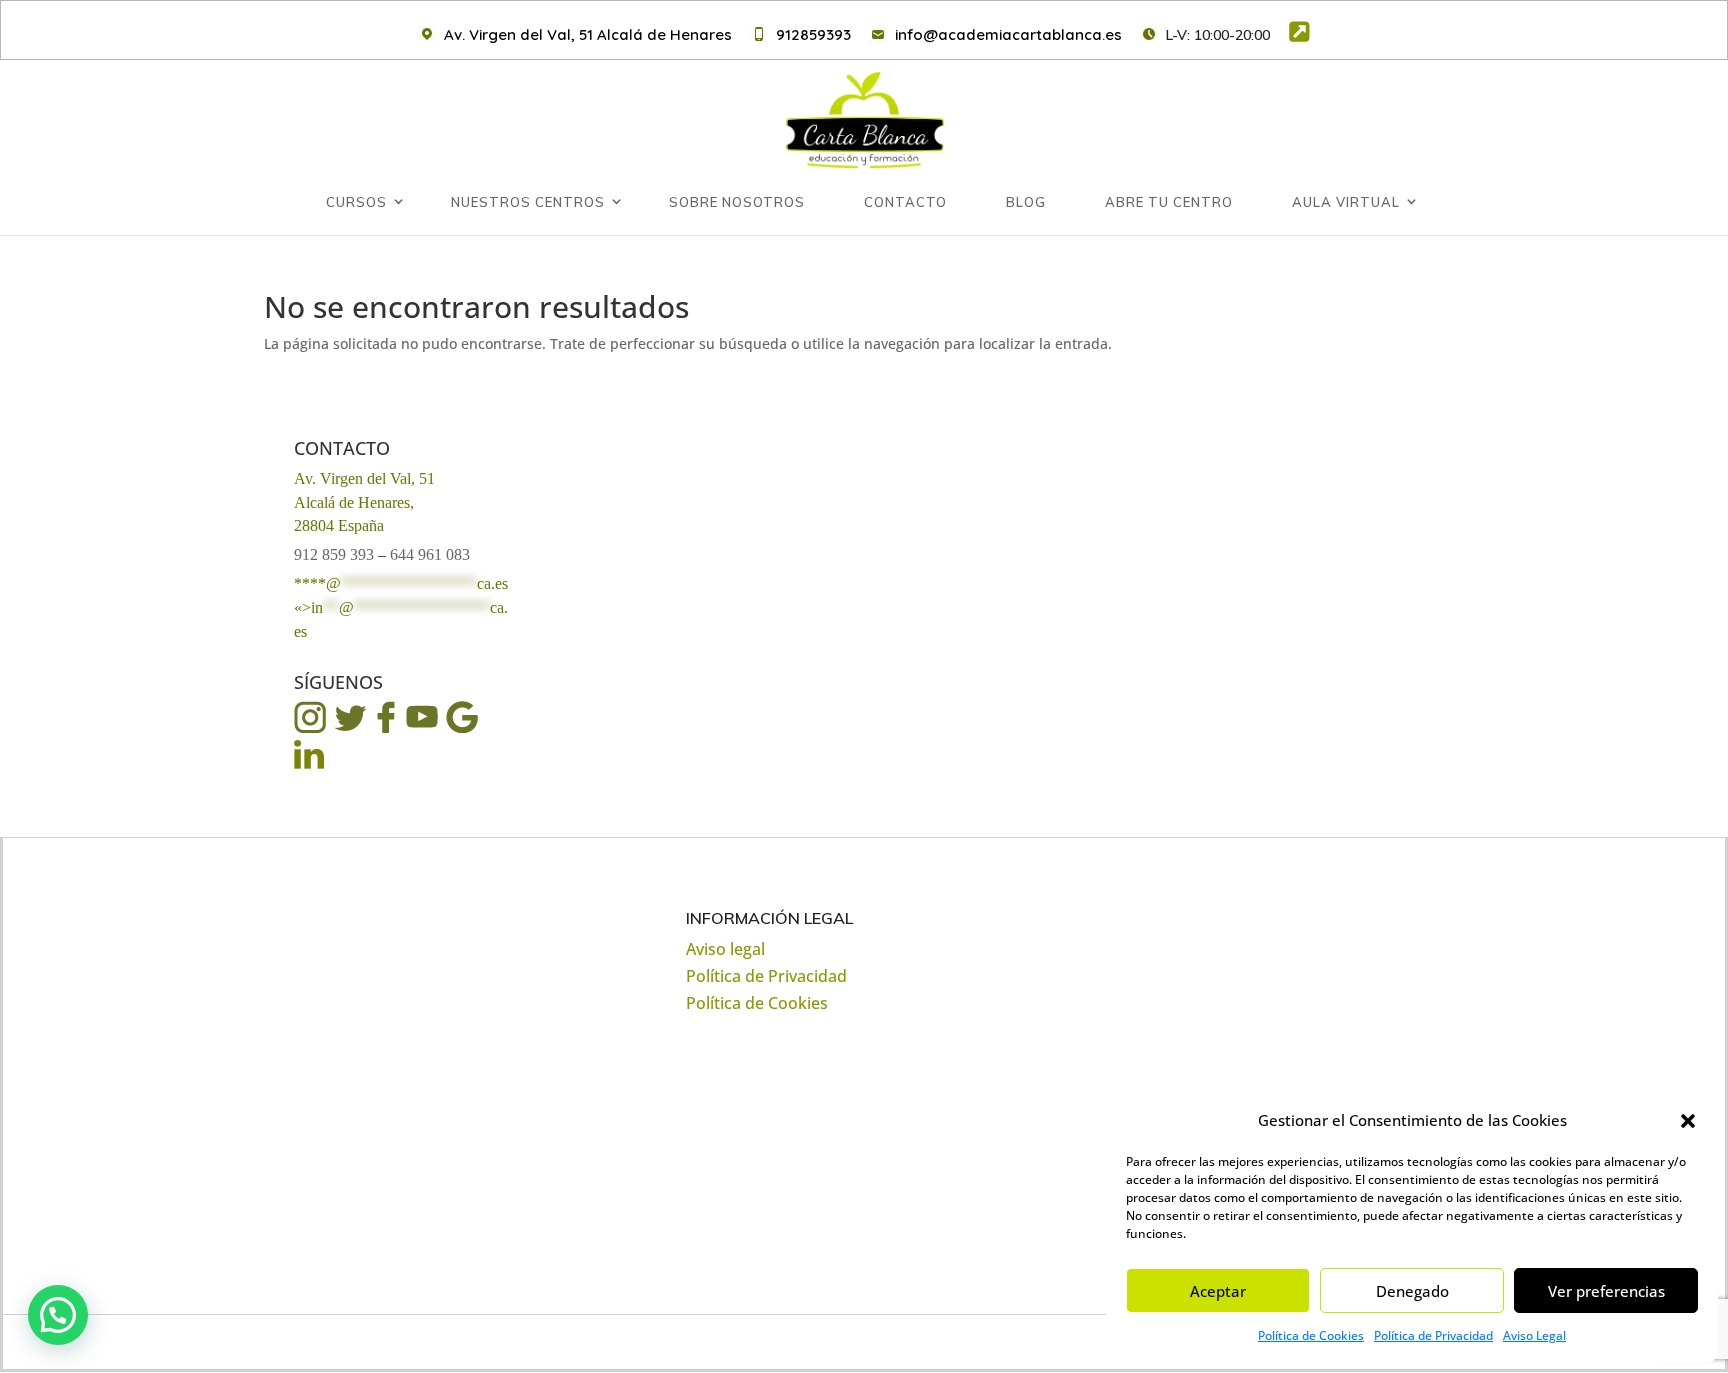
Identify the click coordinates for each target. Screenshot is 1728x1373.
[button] (1688, 1121)
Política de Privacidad (1433, 1335)
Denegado (1412, 1291)
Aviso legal (725, 949)
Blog (1026, 202)
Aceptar (1218, 1291)
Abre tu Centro (1169, 202)
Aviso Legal (1534, 1335)
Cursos (356, 202)
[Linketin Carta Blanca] (310, 766)
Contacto (905, 202)
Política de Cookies (1311, 1335)
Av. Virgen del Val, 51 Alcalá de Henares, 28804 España (364, 502)
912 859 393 (334, 554)
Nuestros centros (528, 202)
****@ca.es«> (401, 607)
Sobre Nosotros (737, 202)
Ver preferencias (1606, 1291)
